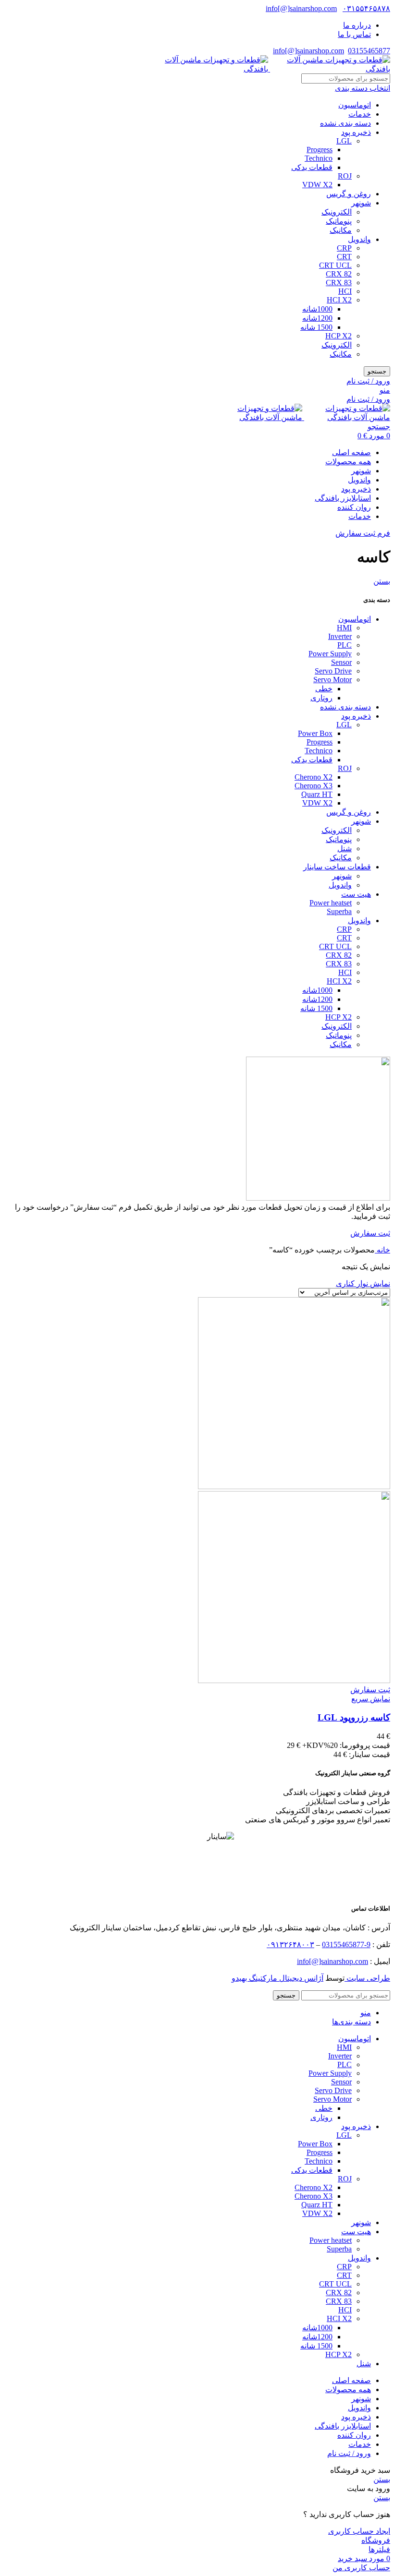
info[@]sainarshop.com (301, 8)
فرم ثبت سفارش (363, 533)
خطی (324, 689)
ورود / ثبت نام (349, 2453)
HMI (344, 628)
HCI (345, 291)
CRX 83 (339, 283)
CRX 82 (339, 274)
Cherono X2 (314, 777)
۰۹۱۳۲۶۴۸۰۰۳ (290, 1944)
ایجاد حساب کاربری (359, 2531)
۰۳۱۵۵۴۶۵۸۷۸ (366, 8)
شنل (345, 849)
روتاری (321, 698)
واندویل (359, 239)
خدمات (360, 114)
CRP (344, 248)
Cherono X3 (314, 786)
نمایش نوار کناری (363, 1283)
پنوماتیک (339, 221)
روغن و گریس (349, 194)
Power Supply (330, 654)
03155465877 (369, 51)
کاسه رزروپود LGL (354, 1717)
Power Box (315, 733)
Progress (320, 150)
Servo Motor (332, 680)
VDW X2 (317, 185)
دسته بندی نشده (345, 123)
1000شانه (317, 309)
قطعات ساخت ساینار (337, 867)
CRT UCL (335, 265)
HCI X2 (339, 300)
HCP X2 (339, 336)
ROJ (345, 176)
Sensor (341, 662)
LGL (344, 141)
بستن (382, 581)
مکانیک (341, 230)
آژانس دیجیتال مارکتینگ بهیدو (277, 1978)
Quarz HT (317, 794)
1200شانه (317, 318)
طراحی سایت (367, 1978)
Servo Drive (333, 671)
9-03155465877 (346, 1944)
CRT (344, 257)
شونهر (361, 203)
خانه (382, 1250)
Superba (339, 911)
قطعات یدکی (312, 167)
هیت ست (356, 894)
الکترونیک (337, 212)
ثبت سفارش (370, 1233)
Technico (319, 158)
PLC (345, 645)
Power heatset (331, 903)
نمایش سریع (371, 1699)
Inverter (340, 636)
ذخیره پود (356, 132)
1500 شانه (316, 327)
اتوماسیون (355, 105)
